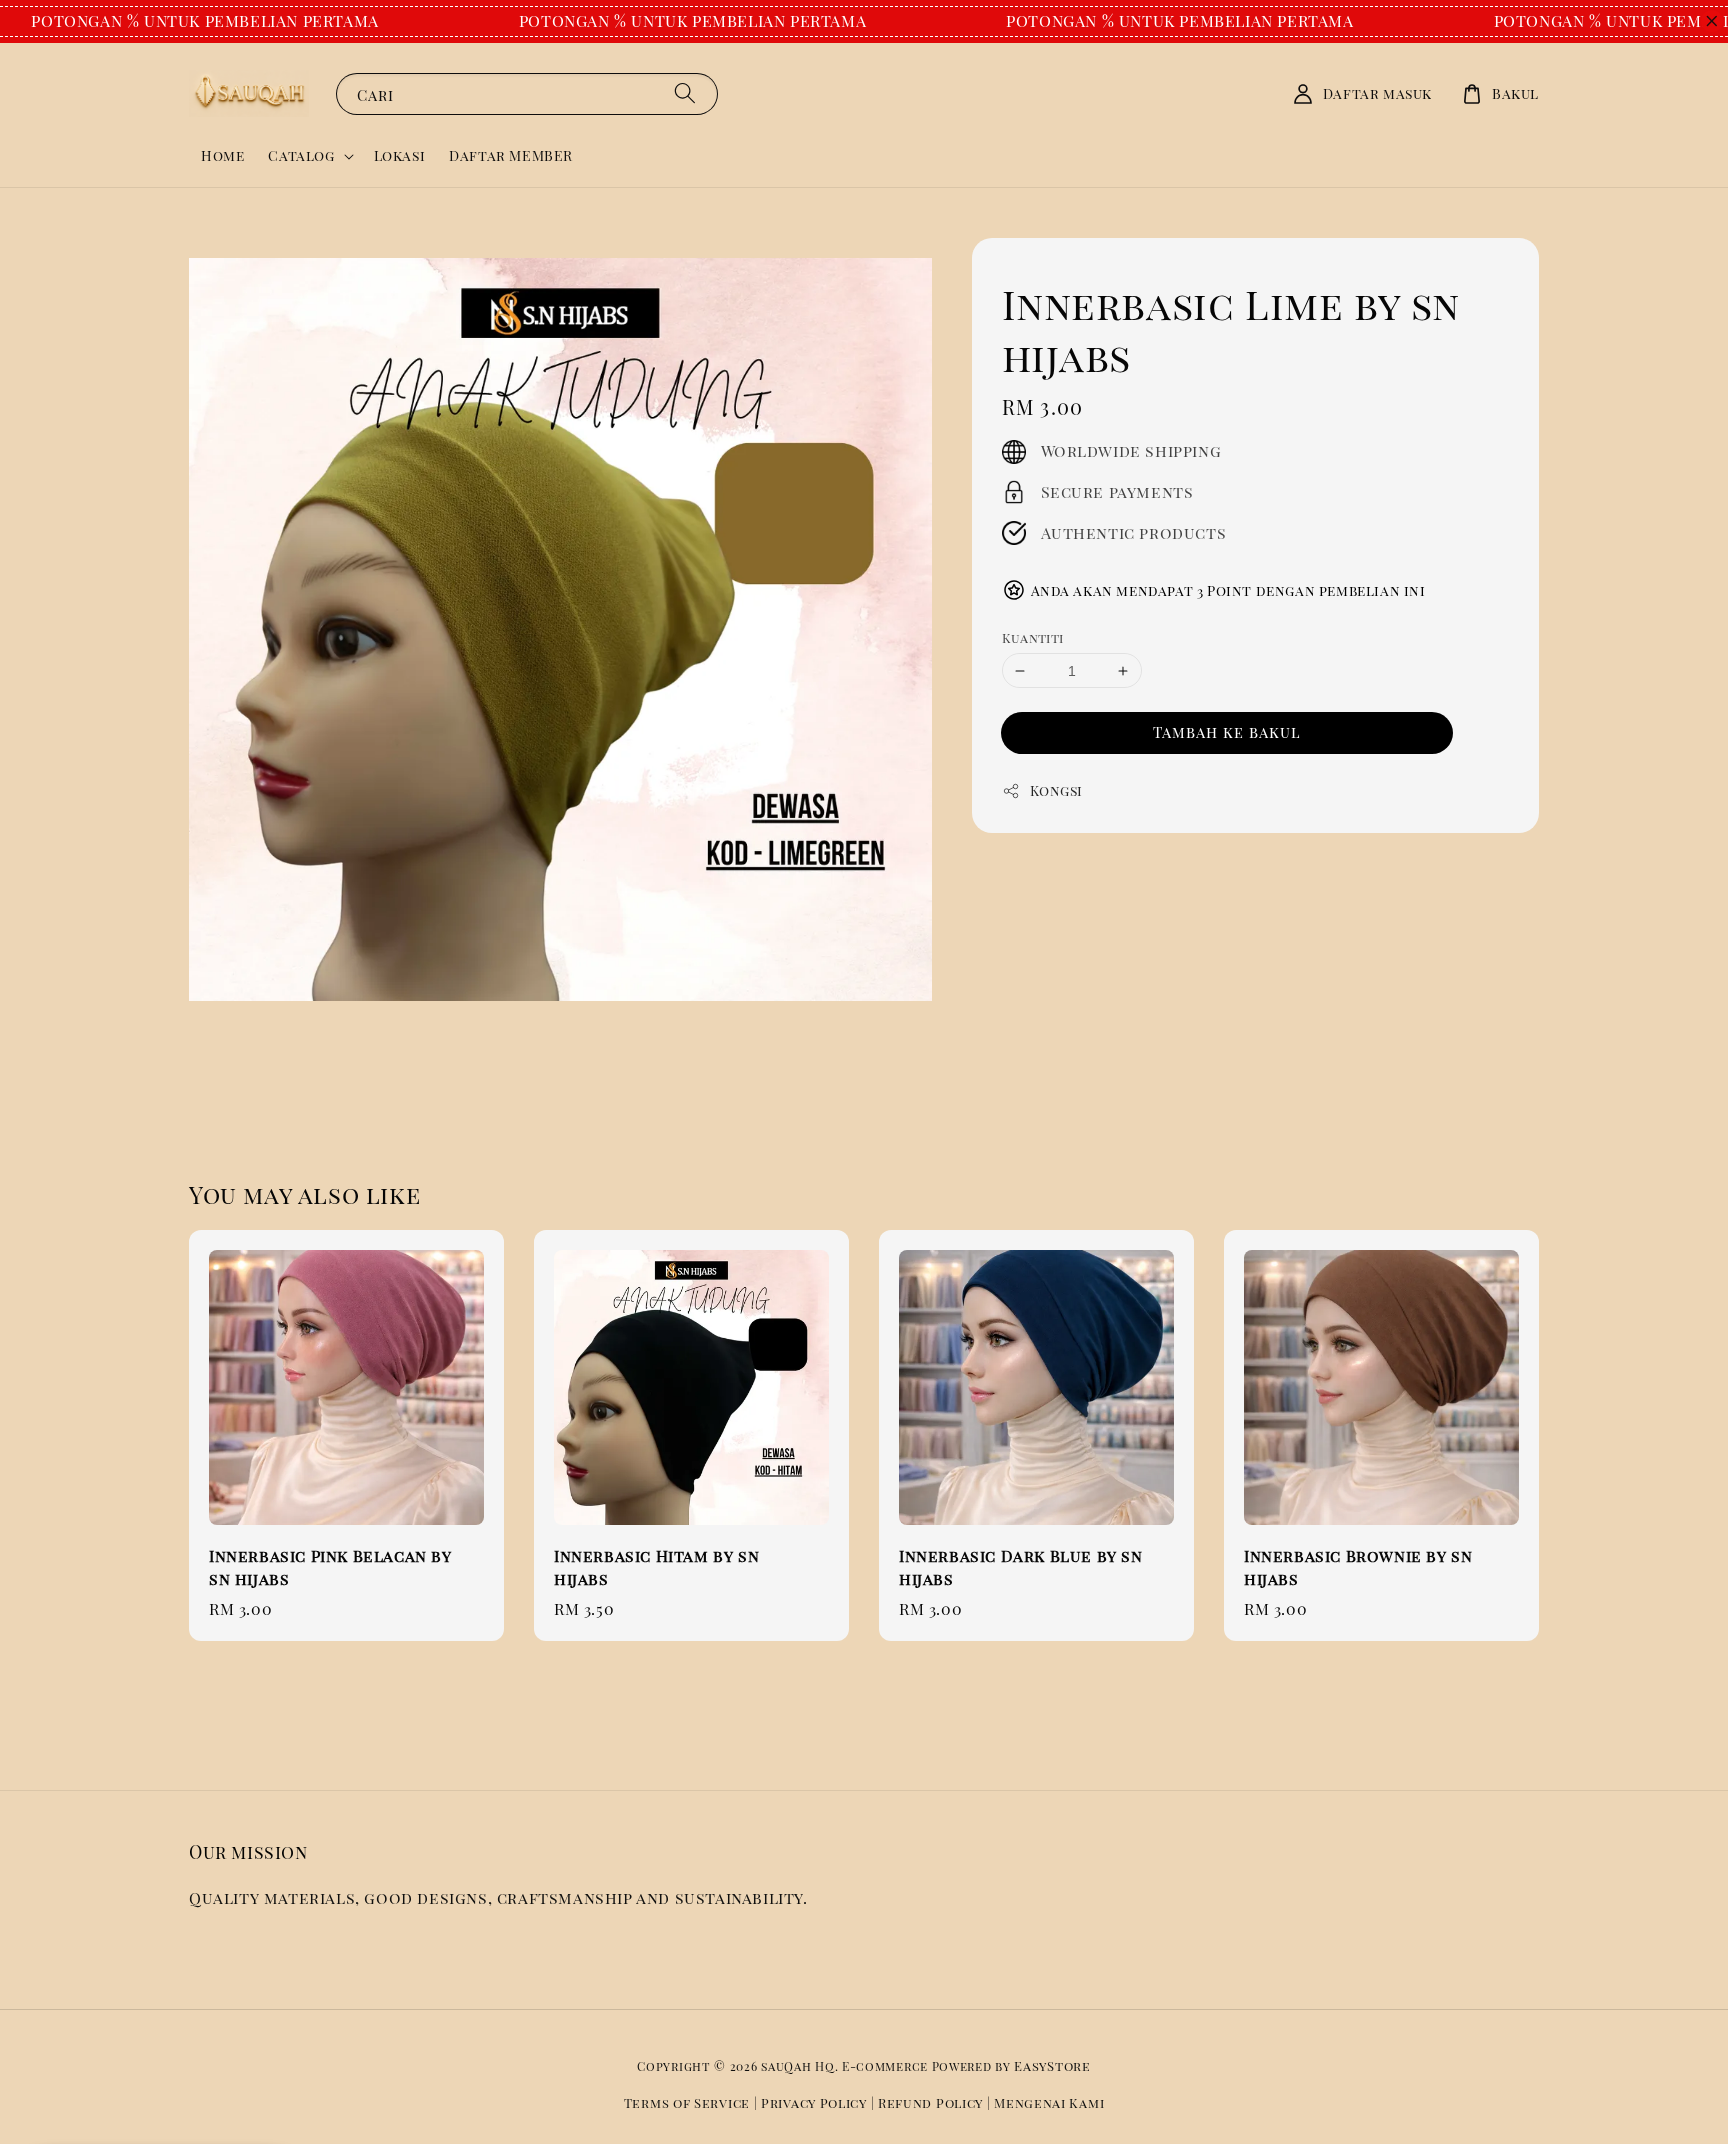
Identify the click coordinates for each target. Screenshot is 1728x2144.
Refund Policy (930, 2102)
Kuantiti (1033, 637)
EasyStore (1052, 2065)
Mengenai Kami (1049, 2102)
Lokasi (400, 155)
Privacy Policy (814, 2102)
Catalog (301, 156)
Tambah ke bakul (1227, 732)
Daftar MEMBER (511, 155)
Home (222, 155)
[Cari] (685, 93)
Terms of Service (687, 2102)
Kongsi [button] (1057, 790)
